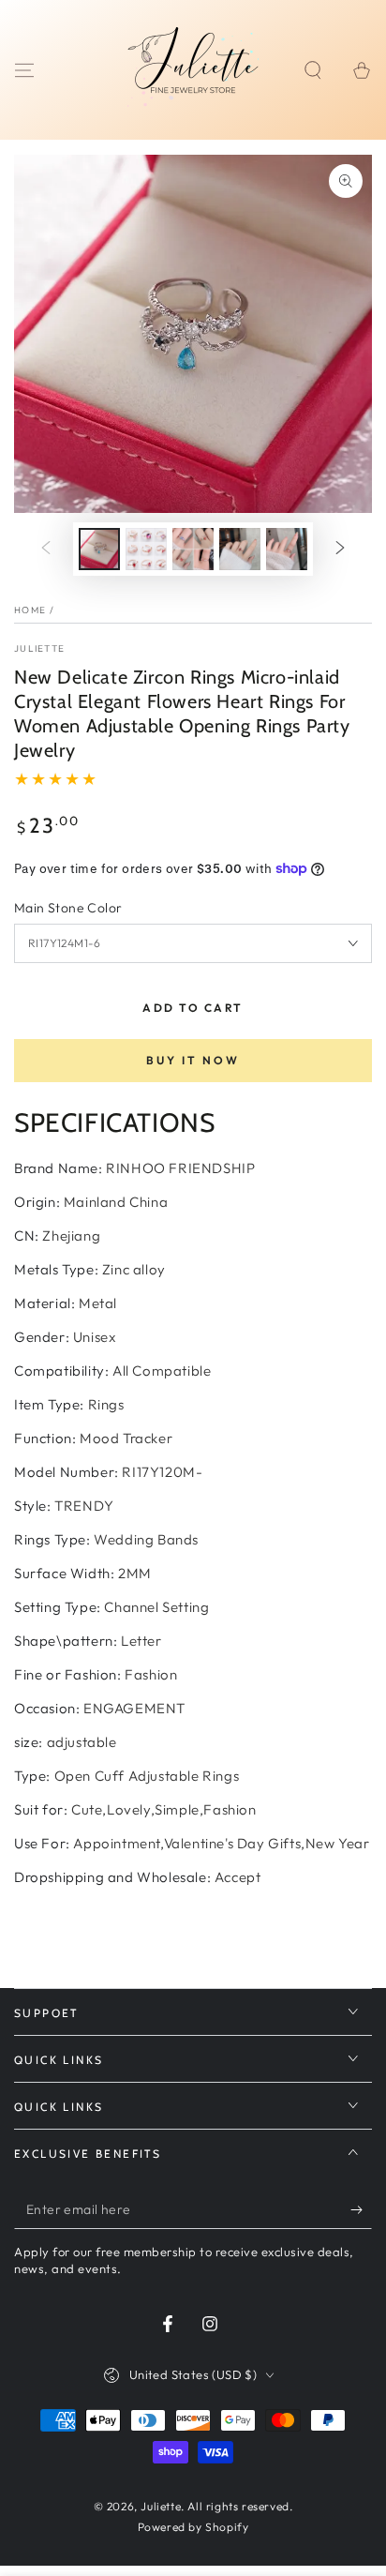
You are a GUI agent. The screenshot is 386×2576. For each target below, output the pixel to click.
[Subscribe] (361, 2210)
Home (30, 610)
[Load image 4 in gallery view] (240, 549)
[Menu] (24, 70)
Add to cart (193, 1008)
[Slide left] (46, 550)
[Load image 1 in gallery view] (99, 549)
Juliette (39, 648)
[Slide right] (340, 550)
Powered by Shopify (193, 2527)
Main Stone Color (68, 908)
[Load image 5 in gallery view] (287, 549)
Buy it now (193, 1060)
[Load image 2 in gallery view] (146, 549)
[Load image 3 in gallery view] (193, 549)
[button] (313, 70)
